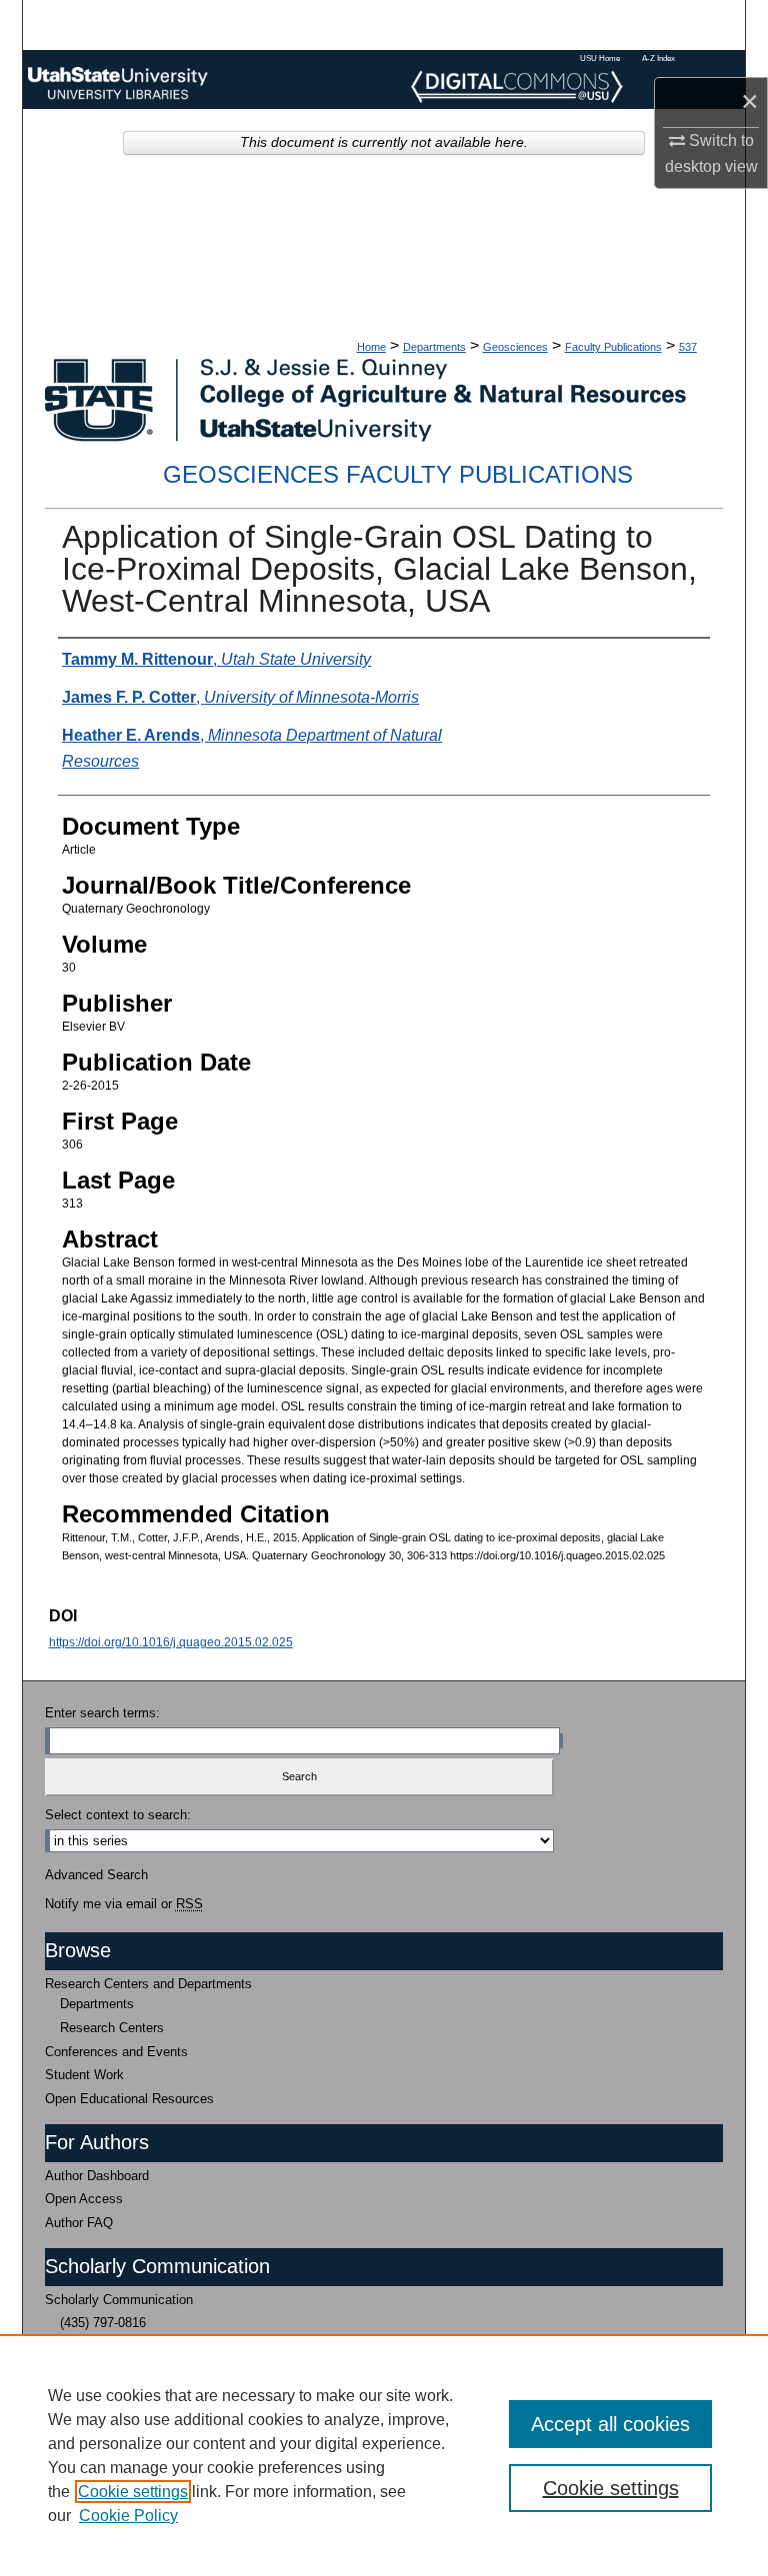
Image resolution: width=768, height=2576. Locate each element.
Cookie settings (133, 2492)
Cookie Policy (128, 2516)
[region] (384, 2455)
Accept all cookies (610, 2424)
